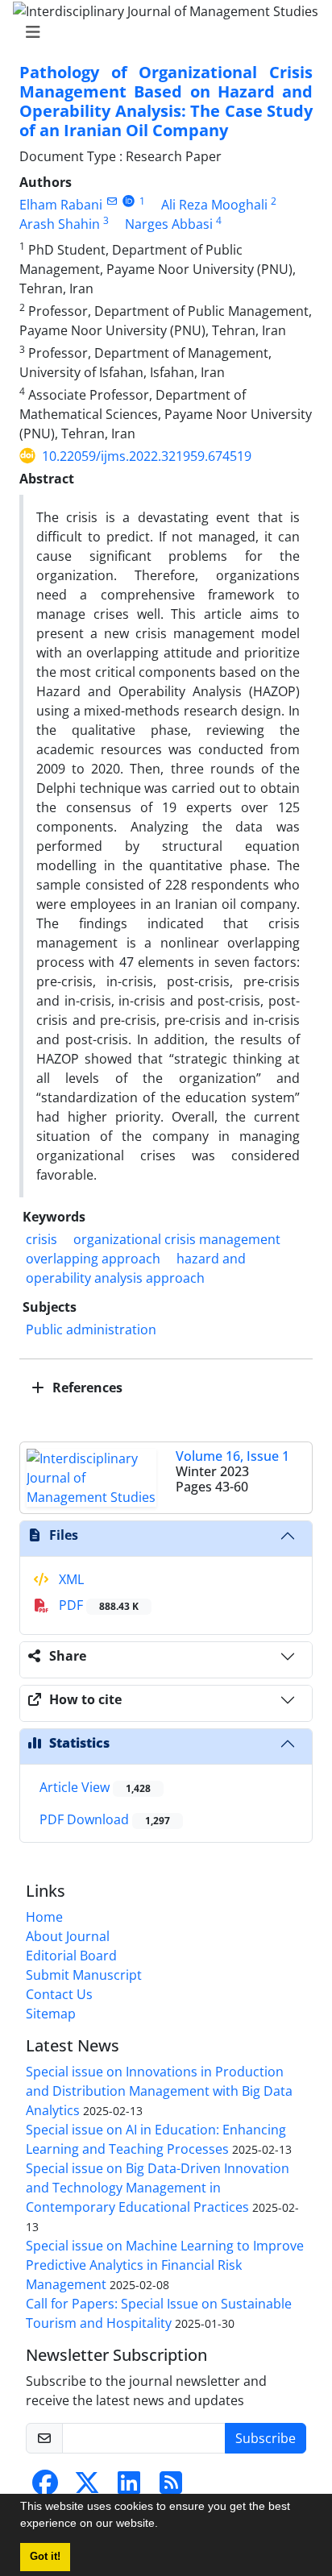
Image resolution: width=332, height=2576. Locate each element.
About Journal (68, 1936)
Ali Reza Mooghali (214, 205)
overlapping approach (93, 1259)
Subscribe (266, 2438)
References (86, 1388)
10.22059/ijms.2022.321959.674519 (147, 456)
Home (44, 1917)
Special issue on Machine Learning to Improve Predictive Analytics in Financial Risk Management (165, 2265)
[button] (164, 2525)
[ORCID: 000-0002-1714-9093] (129, 201)
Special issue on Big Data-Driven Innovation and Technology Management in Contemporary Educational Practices (158, 2188)
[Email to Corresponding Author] (112, 201)
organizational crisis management (177, 1239)
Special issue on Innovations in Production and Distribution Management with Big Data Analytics (159, 2091)
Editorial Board (71, 1956)
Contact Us (59, 1994)
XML (70, 1579)
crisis (41, 1239)
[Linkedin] (129, 2487)
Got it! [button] (45, 2557)
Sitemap (51, 2014)
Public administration (91, 1329)
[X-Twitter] (87, 2487)
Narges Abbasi (169, 224)
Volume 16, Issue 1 (232, 1456)
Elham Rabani (61, 205)
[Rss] (171, 2487)
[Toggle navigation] (161, 32)
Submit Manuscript (84, 1975)
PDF (97, 1605)
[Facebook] (45, 2487)
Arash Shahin (60, 224)
